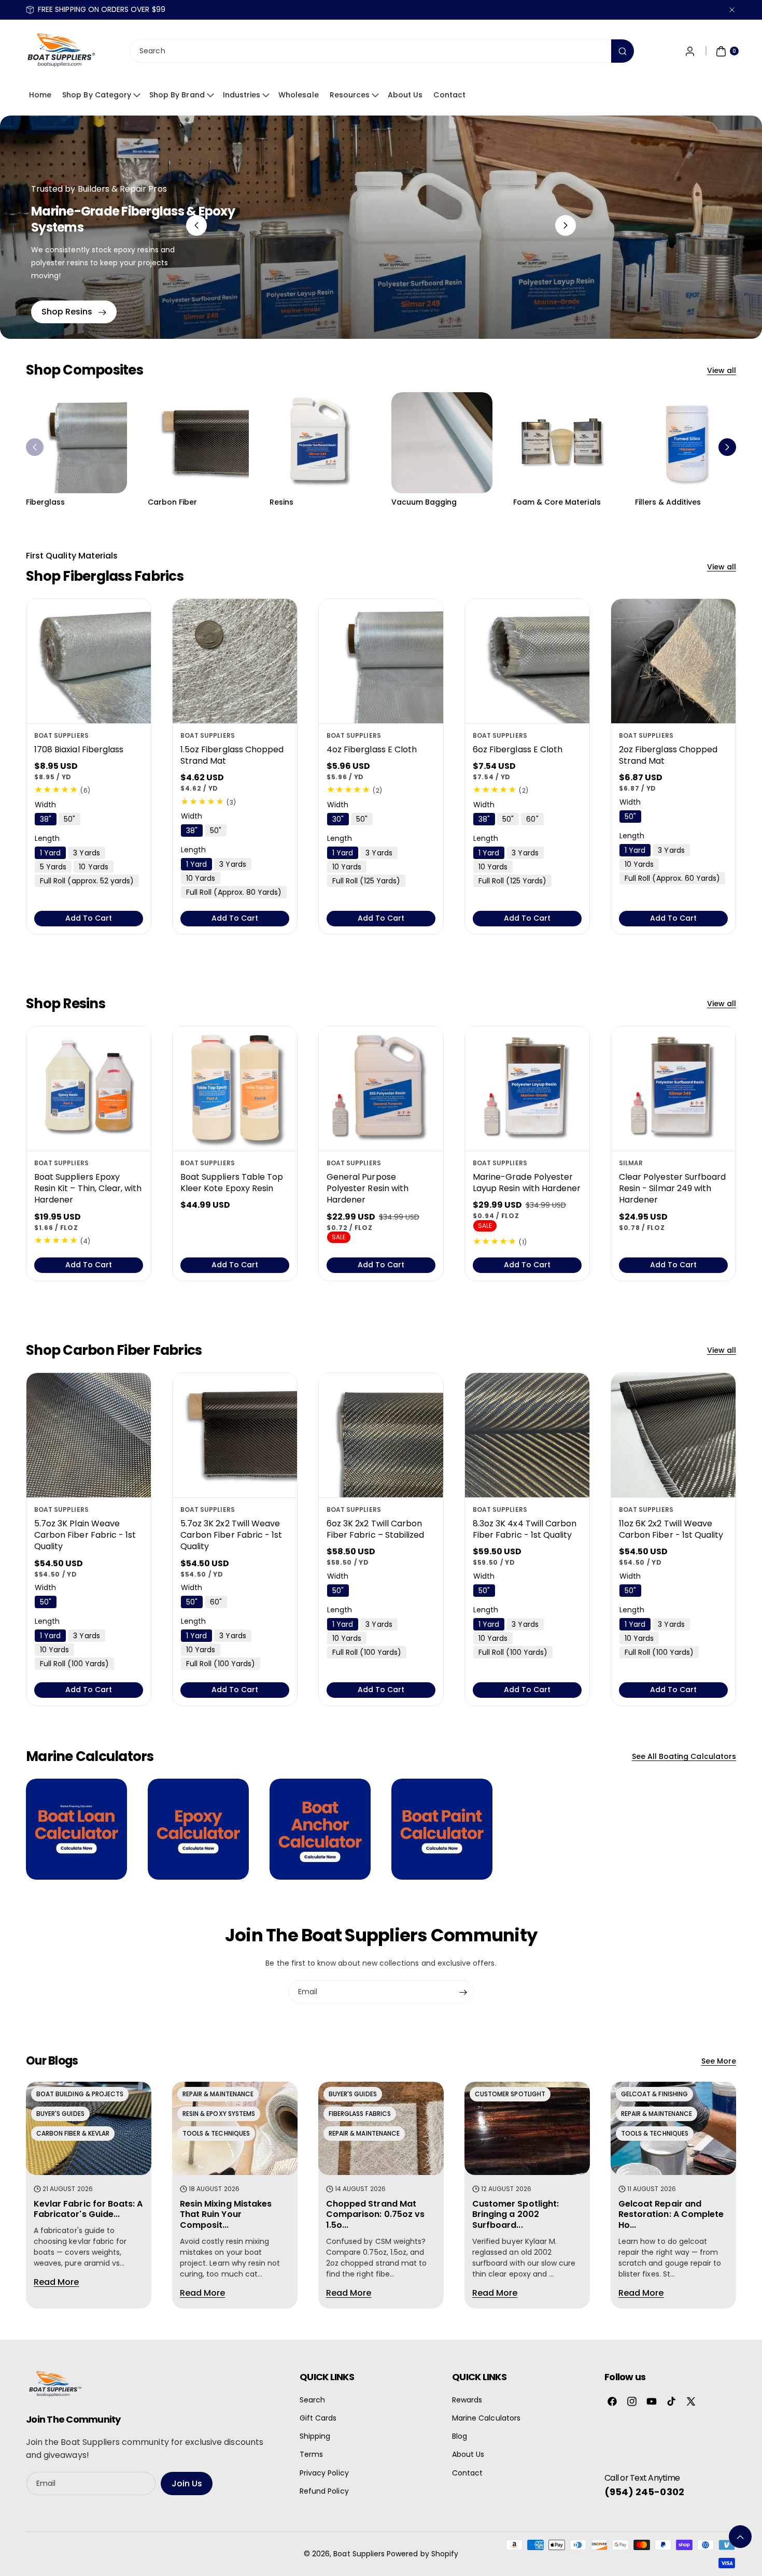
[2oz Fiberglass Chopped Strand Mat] (673, 661)
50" (69, 819)
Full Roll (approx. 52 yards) (87, 881)
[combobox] (381, 52)
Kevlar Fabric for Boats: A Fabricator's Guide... (88, 2209)
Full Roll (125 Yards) (366, 881)
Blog (460, 2436)
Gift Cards (318, 2418)
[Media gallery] (76, 443)
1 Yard (50, 853)
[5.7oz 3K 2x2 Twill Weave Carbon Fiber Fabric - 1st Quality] (235, 1435)
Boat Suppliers (359, 2554)
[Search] (623, 52)
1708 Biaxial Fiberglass (79, 749)
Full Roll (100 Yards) (74, 1664)
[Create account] (690, 51)
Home (40, 95)
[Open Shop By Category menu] (138, 95)
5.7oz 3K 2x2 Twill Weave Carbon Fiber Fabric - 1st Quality (231, 1535)
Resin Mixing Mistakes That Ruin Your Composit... (226, 2214)
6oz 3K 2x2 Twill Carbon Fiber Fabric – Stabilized (375, 1529)
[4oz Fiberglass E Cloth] (381, 661)
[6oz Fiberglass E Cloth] (527, 661)
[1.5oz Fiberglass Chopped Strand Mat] (235, 661)
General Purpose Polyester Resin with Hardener (368, 1188)
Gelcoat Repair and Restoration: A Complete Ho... (671, 2214)
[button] (35, 447)
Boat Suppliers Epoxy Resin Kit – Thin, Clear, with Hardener (88, 1188)
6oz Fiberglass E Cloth (518, 749)
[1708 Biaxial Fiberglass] (89, 661)
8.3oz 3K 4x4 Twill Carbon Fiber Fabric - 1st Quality (525, 1529)
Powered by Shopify (422, 2554)
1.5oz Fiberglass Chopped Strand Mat (232, 755)
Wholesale (298, 95)
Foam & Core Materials (557, 502)
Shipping (315, 2436)
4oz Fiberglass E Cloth (372, 749)
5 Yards (53, 867)
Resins (281, 502)
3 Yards (86, 853)
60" (532, 819)
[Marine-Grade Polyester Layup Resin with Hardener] (527, 1089)
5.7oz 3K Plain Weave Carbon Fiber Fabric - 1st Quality (85, 1535)
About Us (405, 95)
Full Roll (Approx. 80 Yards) (234, 892)
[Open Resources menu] (377, 95)
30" (338, 819)
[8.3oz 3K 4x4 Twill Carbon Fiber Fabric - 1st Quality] (527, 1435)
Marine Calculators (486, 2418)
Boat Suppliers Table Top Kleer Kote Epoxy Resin (232, 1182)
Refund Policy (324, 2491)
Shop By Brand (177, 95)
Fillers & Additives (668, 502)
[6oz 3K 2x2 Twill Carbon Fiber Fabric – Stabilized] (381, 1435)
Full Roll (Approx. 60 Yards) (672, 878)
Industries (242, 95)
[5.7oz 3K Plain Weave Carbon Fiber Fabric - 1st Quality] (89, 1435)
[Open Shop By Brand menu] (212, 95)
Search (312, 2400)
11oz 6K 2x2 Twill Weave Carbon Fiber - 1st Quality (671, 1529)
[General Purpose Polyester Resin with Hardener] (381, 1089)
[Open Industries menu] (267, 95)
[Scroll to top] (740, 2537)
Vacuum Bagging (424, 502)
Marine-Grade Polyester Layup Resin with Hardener (527, 1182)
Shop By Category (97, 95)
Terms (311, 2454)
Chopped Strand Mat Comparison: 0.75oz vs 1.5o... (375, 2214)
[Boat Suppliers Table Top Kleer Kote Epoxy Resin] (235, 1089)
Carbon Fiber (173, 502)
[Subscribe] (463, 1992)
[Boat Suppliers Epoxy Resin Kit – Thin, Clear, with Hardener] (89, 1089)
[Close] (732, 10)
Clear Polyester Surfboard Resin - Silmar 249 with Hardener (672, 1188)
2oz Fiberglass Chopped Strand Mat (668, 755)
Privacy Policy (324, 2473)
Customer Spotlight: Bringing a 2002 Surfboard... (516, 2214)
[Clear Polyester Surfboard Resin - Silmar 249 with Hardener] (673, 1089)
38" (46, 819)
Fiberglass (46, 502)
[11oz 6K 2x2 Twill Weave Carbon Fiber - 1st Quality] (673, 1435)
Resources (350, 95)
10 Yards (93, 867)
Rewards (467, 2400)
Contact (449, 95)
